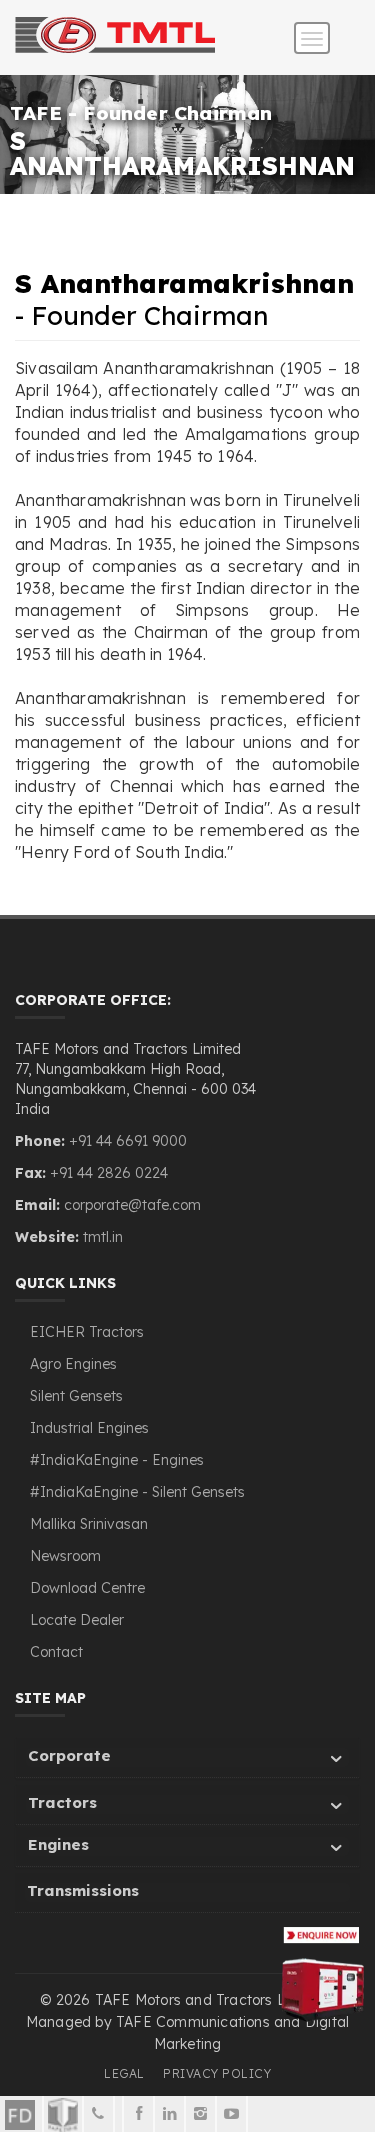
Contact (56, 1652)
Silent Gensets (76, 1396)
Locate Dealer (77, 1620)
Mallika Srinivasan (89, 1524)
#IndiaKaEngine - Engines (117, 1460)
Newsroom (65, 1556)
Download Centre (87, 1588)
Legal (124, 2073)
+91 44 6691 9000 (126, 1141)
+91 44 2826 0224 (109, 1173)
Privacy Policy (217, 2073)
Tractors (62, 1802)
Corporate (69, 1755)
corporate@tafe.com (132, 1205)
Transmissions (83, 1890)
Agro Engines (73, 1364)
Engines (58, 1844)
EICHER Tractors (87, 1332)
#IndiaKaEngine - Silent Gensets (137, 1492)
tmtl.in (103, 1237)
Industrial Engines (89, 1428)
